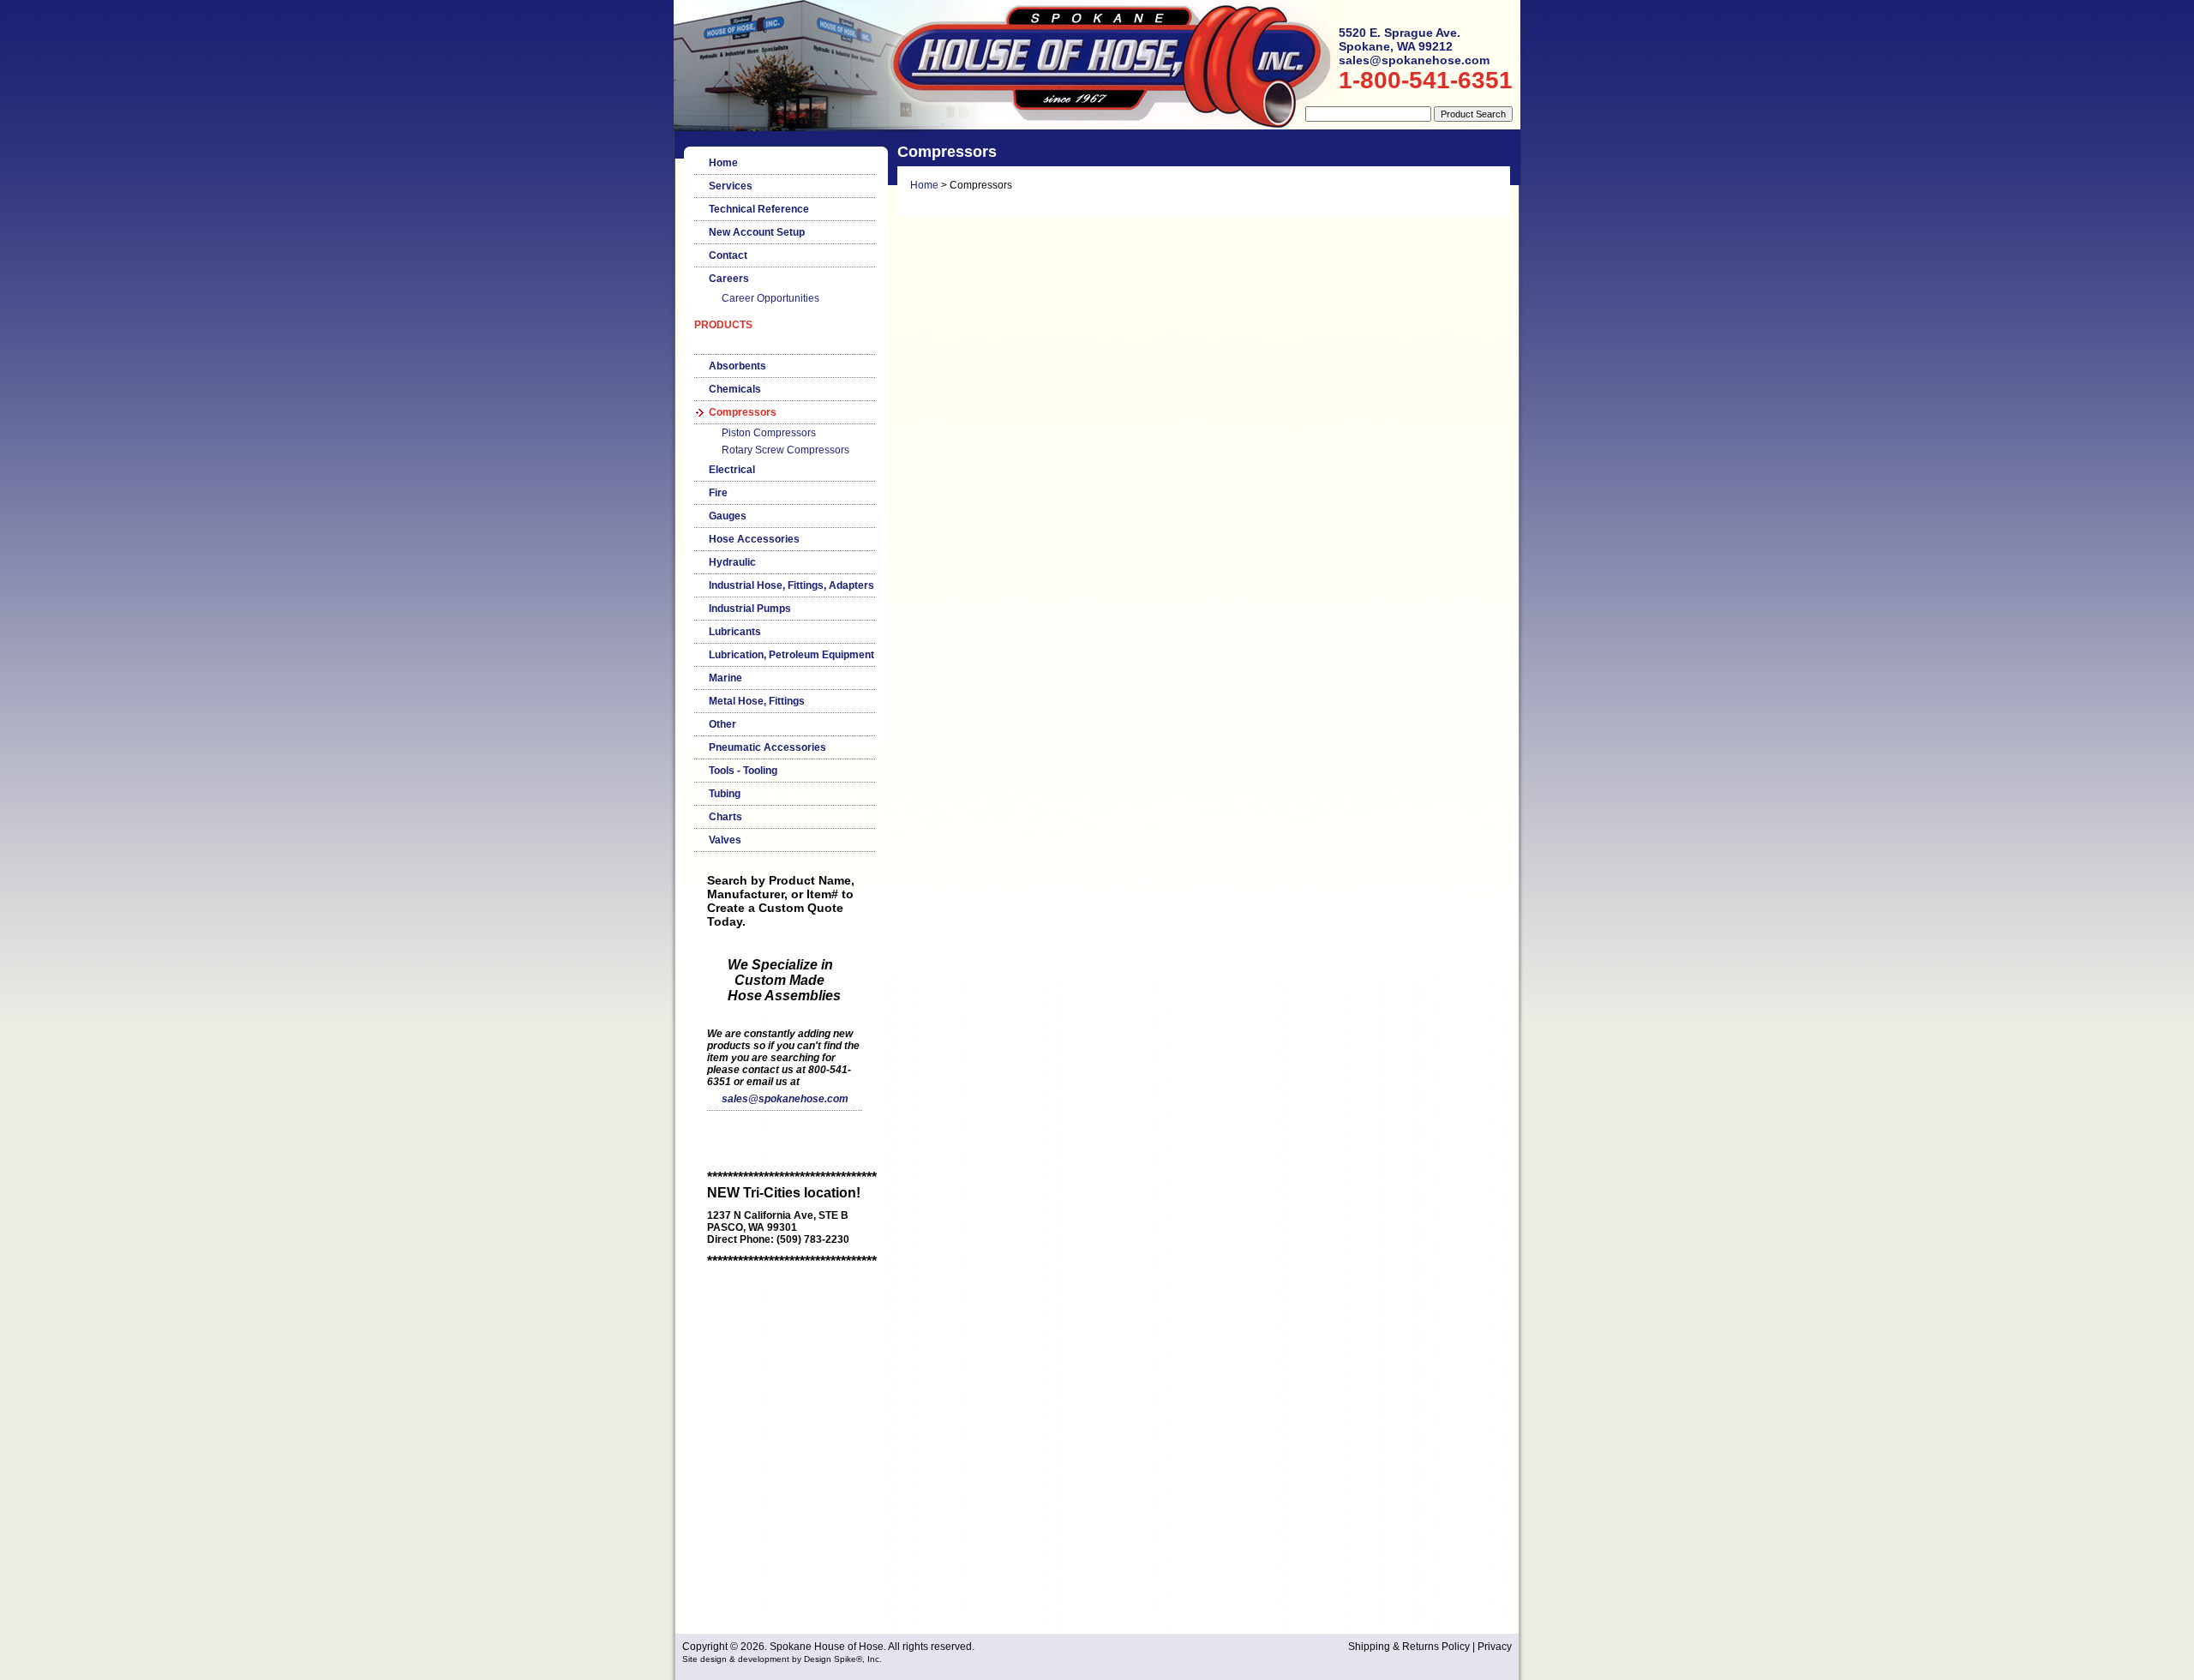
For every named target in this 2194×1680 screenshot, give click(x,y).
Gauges (728, 516)
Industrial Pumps (750, 609)
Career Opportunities (770, 298)
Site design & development (736, 1659)
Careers (729, 279)
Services (731, 186)
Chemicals (735, 389)
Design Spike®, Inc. (843, 1659)
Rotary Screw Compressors (785, 450)
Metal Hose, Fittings (757, 701)
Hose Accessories (754, 539)
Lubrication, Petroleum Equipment (791, 655)
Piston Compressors (769, 433)
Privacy (1495, 1647)
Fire (718, 493)
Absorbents (737, 366)
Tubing (725, 794)
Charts (725, 817)
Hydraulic (732, 562)
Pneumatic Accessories (767, 747)
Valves (725, 840)
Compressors (743, 412)
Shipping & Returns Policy (1409, 1647)
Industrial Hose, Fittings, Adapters (791, 585)
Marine (725, 678)
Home (723, 163)
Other (722, 724)
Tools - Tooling (743, 771)
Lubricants (735, 632)
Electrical (732, 470)
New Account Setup (757, 232)
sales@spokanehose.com (785, 1099)
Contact (728, 255)
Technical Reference (759, 209)
